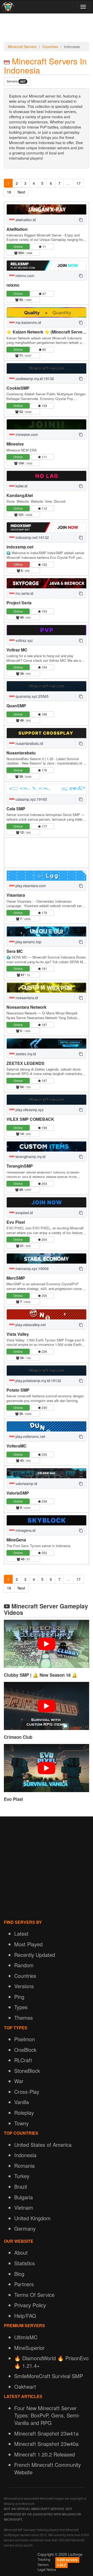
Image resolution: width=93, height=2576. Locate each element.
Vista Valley (18, 1334)
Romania (24, 2166)
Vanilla (22, 2102)
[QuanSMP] (47, 686)
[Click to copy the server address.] (81, 220)
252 (44, 1553)
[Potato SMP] (47, 1371)
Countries (50, 47)
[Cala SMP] (47, 789)
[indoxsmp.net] (47, 527)
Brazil (21, 2187)
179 (44, 913)
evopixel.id (24, 1213)
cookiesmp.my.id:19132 (34, 378)
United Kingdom (32, 2218)
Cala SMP (16, 809)
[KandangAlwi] (47, 476)
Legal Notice (47, 2569)
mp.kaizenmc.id (28, 322)
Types (21, 2007)
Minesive (15, 444)
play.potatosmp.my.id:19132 (38, 1380)
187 (44, 1025)
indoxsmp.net (20, 547)
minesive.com (26, 434)
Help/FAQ (25, 2316)
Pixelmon (25, 2039)
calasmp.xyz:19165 (31, 799)
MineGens (16, 1540)
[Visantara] (47, 876)
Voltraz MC (17, 650)
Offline (18, 564)
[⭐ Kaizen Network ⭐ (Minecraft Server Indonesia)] (47, 312)
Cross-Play (27, 2092)
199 (44, 1128)
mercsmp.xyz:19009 (32, 1268)
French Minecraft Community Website (48, 2468)
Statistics (25, 2263)
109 (44, 406)
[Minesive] (47, 424)
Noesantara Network (26, 1007)
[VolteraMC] (47, 1426)
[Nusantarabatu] (47, 733)
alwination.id (25, 220)
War (19, 2081)
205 (44, 1296)
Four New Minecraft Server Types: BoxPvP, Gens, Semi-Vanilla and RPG (47, 2415)
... (68, 183)
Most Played (28, 1944)
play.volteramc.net (30, 1436)
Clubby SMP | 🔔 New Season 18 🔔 (41, 1675)
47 (44, 294)
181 (44, 968)
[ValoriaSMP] (47, 1473)
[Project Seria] (47, 583)
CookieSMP (18, 388)
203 (44, 1183)
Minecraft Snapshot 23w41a (46, 2433)
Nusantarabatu (21, 753)
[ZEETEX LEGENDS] (47, 1044)
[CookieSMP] (47, 368)
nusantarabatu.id (29, 743)
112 (44, 508)
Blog (19, 2274)
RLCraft (23, 2060)
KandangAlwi (20, 495)
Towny (21, 2123)
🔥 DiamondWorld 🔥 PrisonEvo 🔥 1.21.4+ (51, 2362)
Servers (16, 81)
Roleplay (24, 2113)
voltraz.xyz (24, 640)
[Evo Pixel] (47, 1202)
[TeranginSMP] (47, 1146)
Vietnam (24, 2207)
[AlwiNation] (47, 209)
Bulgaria (24, 2197)
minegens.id (25, 1530)
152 (44, 564)
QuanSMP (16, 706)
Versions (24, 1986)
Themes (24, 2018)
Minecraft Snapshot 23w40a (46, 2444)
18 (9, 192)
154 (44, 667)
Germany (25, 2228)
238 (44, 1501)
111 (44, 457)
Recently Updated (35, 1955)
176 (44, 770)
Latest (21, 1933)
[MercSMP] (47, 1259)
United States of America (43, 2145)
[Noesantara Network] (47, 988)
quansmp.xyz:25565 (32, 696)
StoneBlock (27, 2071)
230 (44, 1408)
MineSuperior (29, 2348)
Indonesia (25, 2155)
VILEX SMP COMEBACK (30, 1119)
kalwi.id (21, 486)
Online (18, 246)
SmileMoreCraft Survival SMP (49, 2376)
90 (44, 349)
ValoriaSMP (18, 1493)
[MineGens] (47, 1520)
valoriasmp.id (26, 1483)
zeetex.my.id (25, 1054)
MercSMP (16, 1278)
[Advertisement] (47, 29)
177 (44, 826)
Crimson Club (18, 1737)
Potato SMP (18, 1390)
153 (44, 611)
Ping (19, 1997)
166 (44, 714)
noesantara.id (26, 998)
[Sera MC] (47, 931)
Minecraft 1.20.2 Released (45, 2454)
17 (79, 183)
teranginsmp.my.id (30, 1156)
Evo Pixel (16, 1222)
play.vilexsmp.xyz (29, 1110)
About (21, 2252)
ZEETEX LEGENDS (25, 1063)
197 (44, 1081)
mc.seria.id (24, 593)
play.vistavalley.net (30, 1325)
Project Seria (19, 603)
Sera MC (15, 951)
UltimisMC (26, 2337)
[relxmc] (47, 266)
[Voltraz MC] (47, 630)
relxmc (13, 285)
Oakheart (25, 2386)
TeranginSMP (20, 1166)
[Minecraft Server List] (7, 7)
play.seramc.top (28, 942)
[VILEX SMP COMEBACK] (47, 1100)
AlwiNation (17, 229)
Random (24, 1965)
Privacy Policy (30, 2305)
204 (44, 1239)
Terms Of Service (34, 2295)
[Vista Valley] (47, 1314)
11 (44, 246)
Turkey (22, 2176)
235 (44, 1454)
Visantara (16, 895)
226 (44, 1351)
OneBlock (25, 2050)
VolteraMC (17, 1446)
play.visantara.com (30, 886)
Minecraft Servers (22, 47)
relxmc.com (24, 276)
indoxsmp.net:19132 (32, 537)
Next (21, 192)
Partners (24, 2284)
